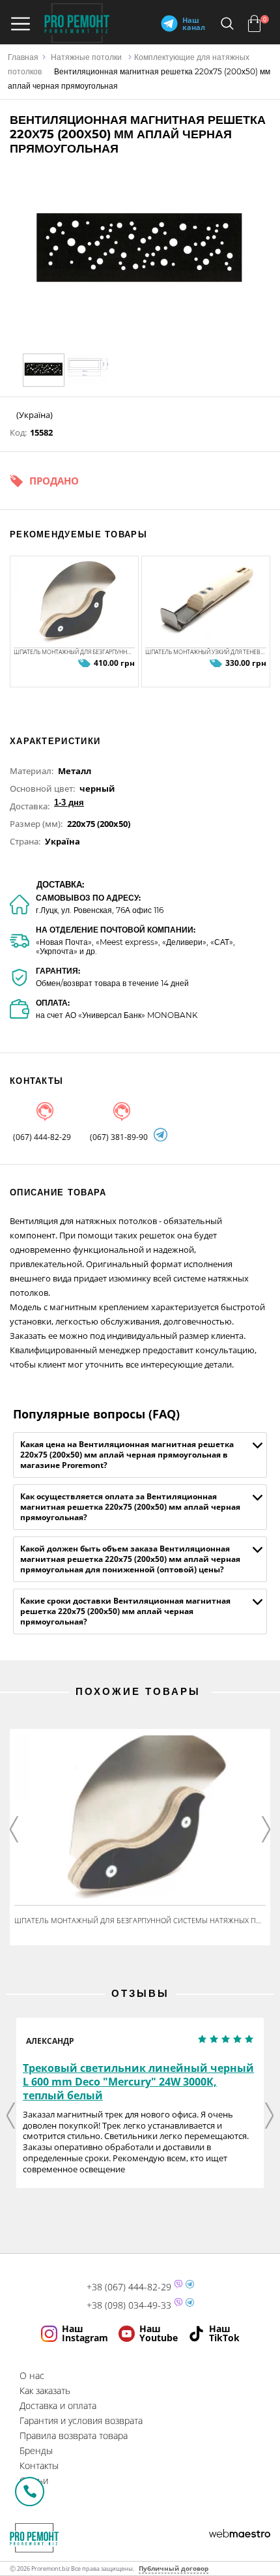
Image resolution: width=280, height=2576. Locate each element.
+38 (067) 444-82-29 (129, 2287)
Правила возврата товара (74, 2435)
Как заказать (45, 2390)
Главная (23, 57)
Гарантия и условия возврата (81, 2420)
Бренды (36, 2450)
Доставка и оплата (58, 2405)
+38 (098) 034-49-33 (129, 2305)
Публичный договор (174, 2568)
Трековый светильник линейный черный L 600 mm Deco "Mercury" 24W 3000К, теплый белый (138, 2082)
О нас (32, 2375)
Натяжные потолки (86, 57)
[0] (254, 23)
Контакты (39, 2465)
